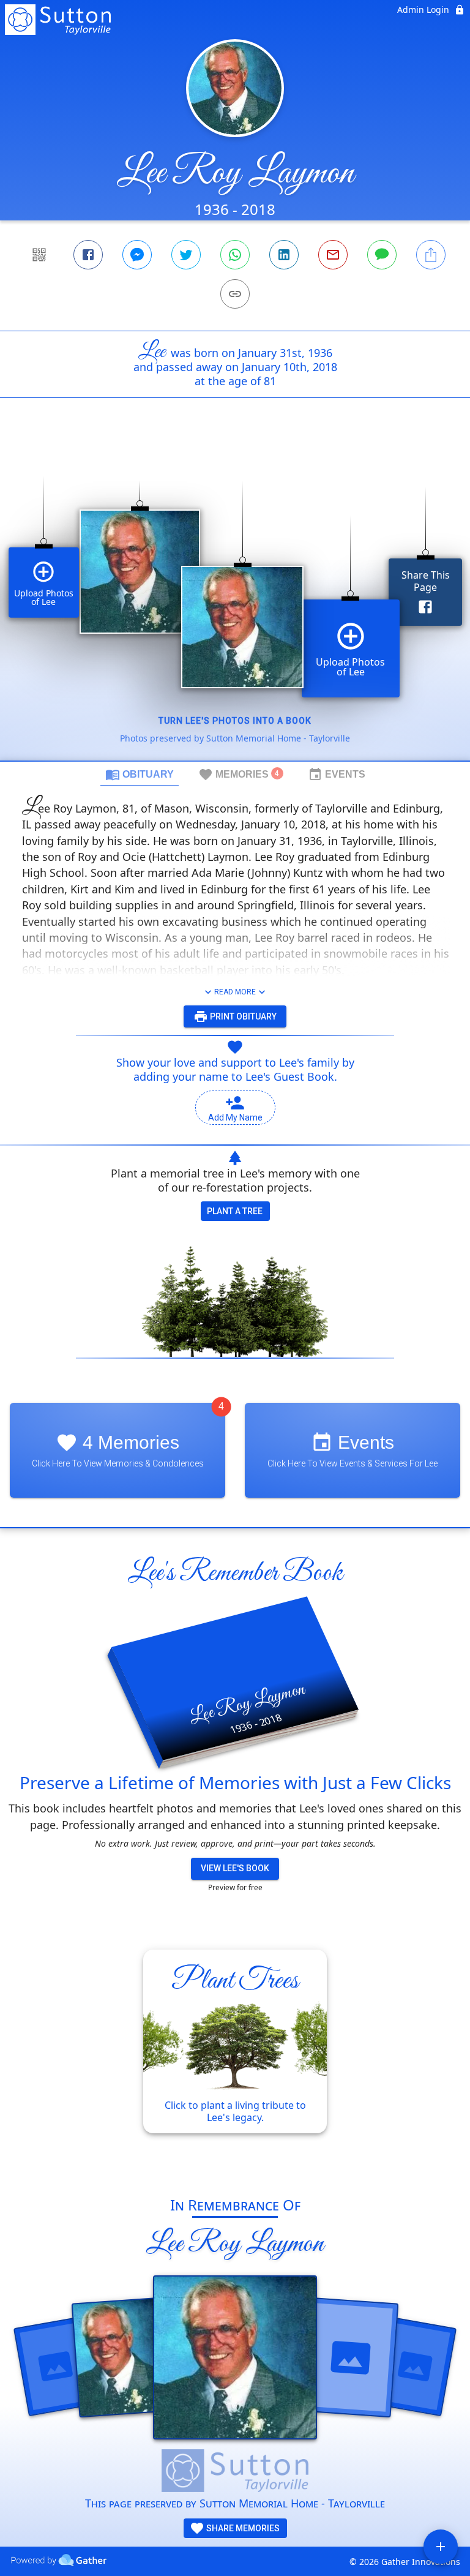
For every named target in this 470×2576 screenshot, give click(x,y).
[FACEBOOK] (88, 255)
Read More (235, 992)
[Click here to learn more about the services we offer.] (235, 2472)
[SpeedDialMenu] (441, 2547)
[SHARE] (431, 255)
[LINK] (235, 294)
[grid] (235, 600)
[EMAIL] (333, 255)
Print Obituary (242, 1016)
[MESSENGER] (137, 255)
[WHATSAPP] (235, 255)
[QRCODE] (39, 255)
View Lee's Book (235, 1868)
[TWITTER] (186, 255)
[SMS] (382, 255)
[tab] (140, 774)
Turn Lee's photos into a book (235, 721)
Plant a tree (235, 1211)
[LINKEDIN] (284, 255)
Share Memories (242, 2528)
